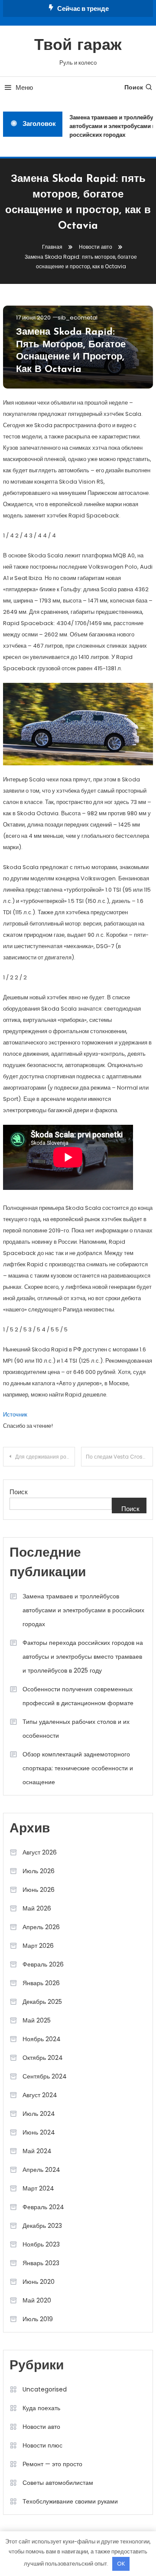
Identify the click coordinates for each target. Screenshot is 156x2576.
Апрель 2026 (41, 1927)
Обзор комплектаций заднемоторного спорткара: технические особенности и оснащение (78, 1768)
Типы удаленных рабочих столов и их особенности (76, 1729)
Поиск (134, 87)
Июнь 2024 (39, 2132)
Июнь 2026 (39, 1890)
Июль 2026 (39, 1871)
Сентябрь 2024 (45, 2076)
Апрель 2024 (41, 2170)
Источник (15, 1415)
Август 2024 (40, 2095)
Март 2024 (38, 2188)
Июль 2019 (38, 2319)
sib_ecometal (78, 318)
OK (121, 2564)
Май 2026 (37, 1908)
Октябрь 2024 (43, 2058)
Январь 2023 (41, 2263)
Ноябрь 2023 (41, 2244)
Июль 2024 (39, 2114)
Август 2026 (40, 1852)
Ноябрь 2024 (42, 2039)
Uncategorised (45, 2389)
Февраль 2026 (43, 1964)
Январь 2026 (41, 1983)
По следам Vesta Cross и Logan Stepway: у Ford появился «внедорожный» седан (119, 1457)
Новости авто (41, 2427)
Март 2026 (38, 1946)
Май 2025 (37, 2020)
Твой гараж (78, 46)
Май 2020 (37, 2300)
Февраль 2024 (43, 2207)
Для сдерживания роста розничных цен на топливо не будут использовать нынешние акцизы (45, 1457)
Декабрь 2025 (42, 2002)
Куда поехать (41, 2408)
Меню (24, 87)
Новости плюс (42, 2445)
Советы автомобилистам (58, 2483)
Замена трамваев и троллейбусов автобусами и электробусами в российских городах (83, 1610)
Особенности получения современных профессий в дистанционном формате (78, 1696)
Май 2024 (37, 2151)
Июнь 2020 (39, 2282)
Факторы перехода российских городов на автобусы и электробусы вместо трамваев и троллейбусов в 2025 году (83, 1657)
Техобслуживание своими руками (70, 2501)
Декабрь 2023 (42, 2226)
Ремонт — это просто (52, 2464)
